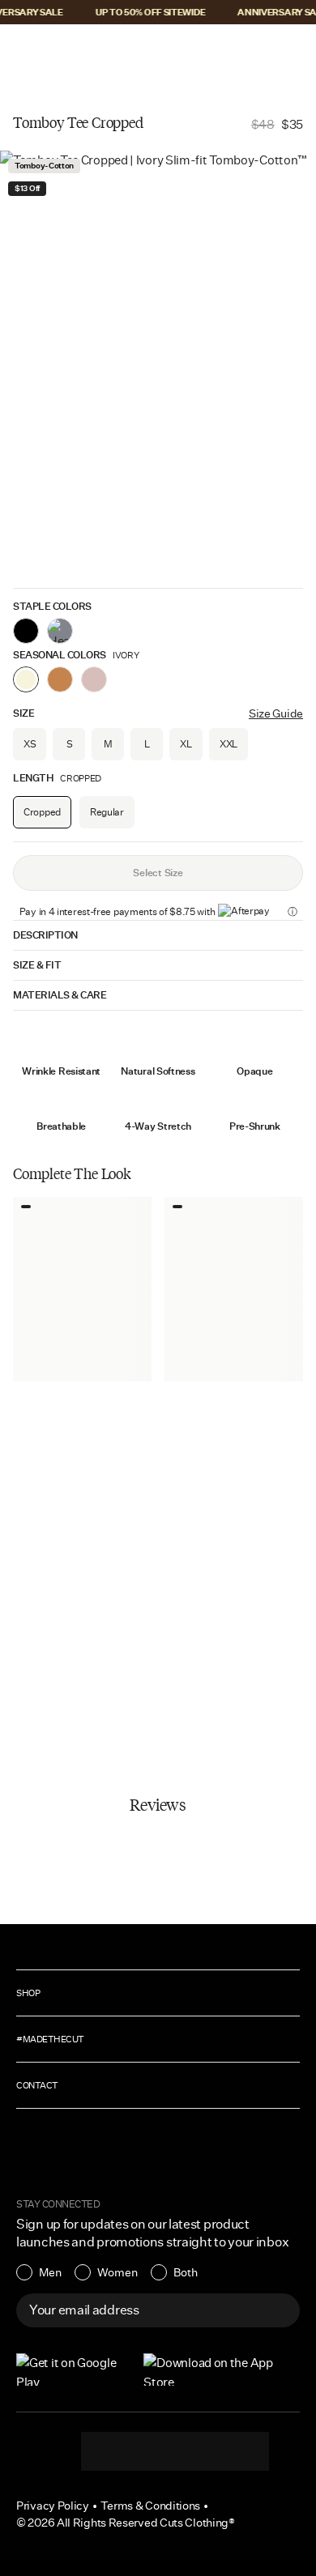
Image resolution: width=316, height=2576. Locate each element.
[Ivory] (26, 679)
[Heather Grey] (60, 631)
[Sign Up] (279, 2310)
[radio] (39, 2272)
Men (50, 2272)
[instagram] (110, 2451)
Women (117, 2272)
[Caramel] (60, 679)
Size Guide (276, 713)
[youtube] (207, 2451)
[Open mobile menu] (24, 50)
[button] (23, 50)
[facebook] (175, 2451)
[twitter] (240, 2451)
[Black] (26, 631)
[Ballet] (94, 679)
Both (186, 2272)
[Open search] (242, 50)
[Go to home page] (158, 50)
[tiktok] (143, 2451)
